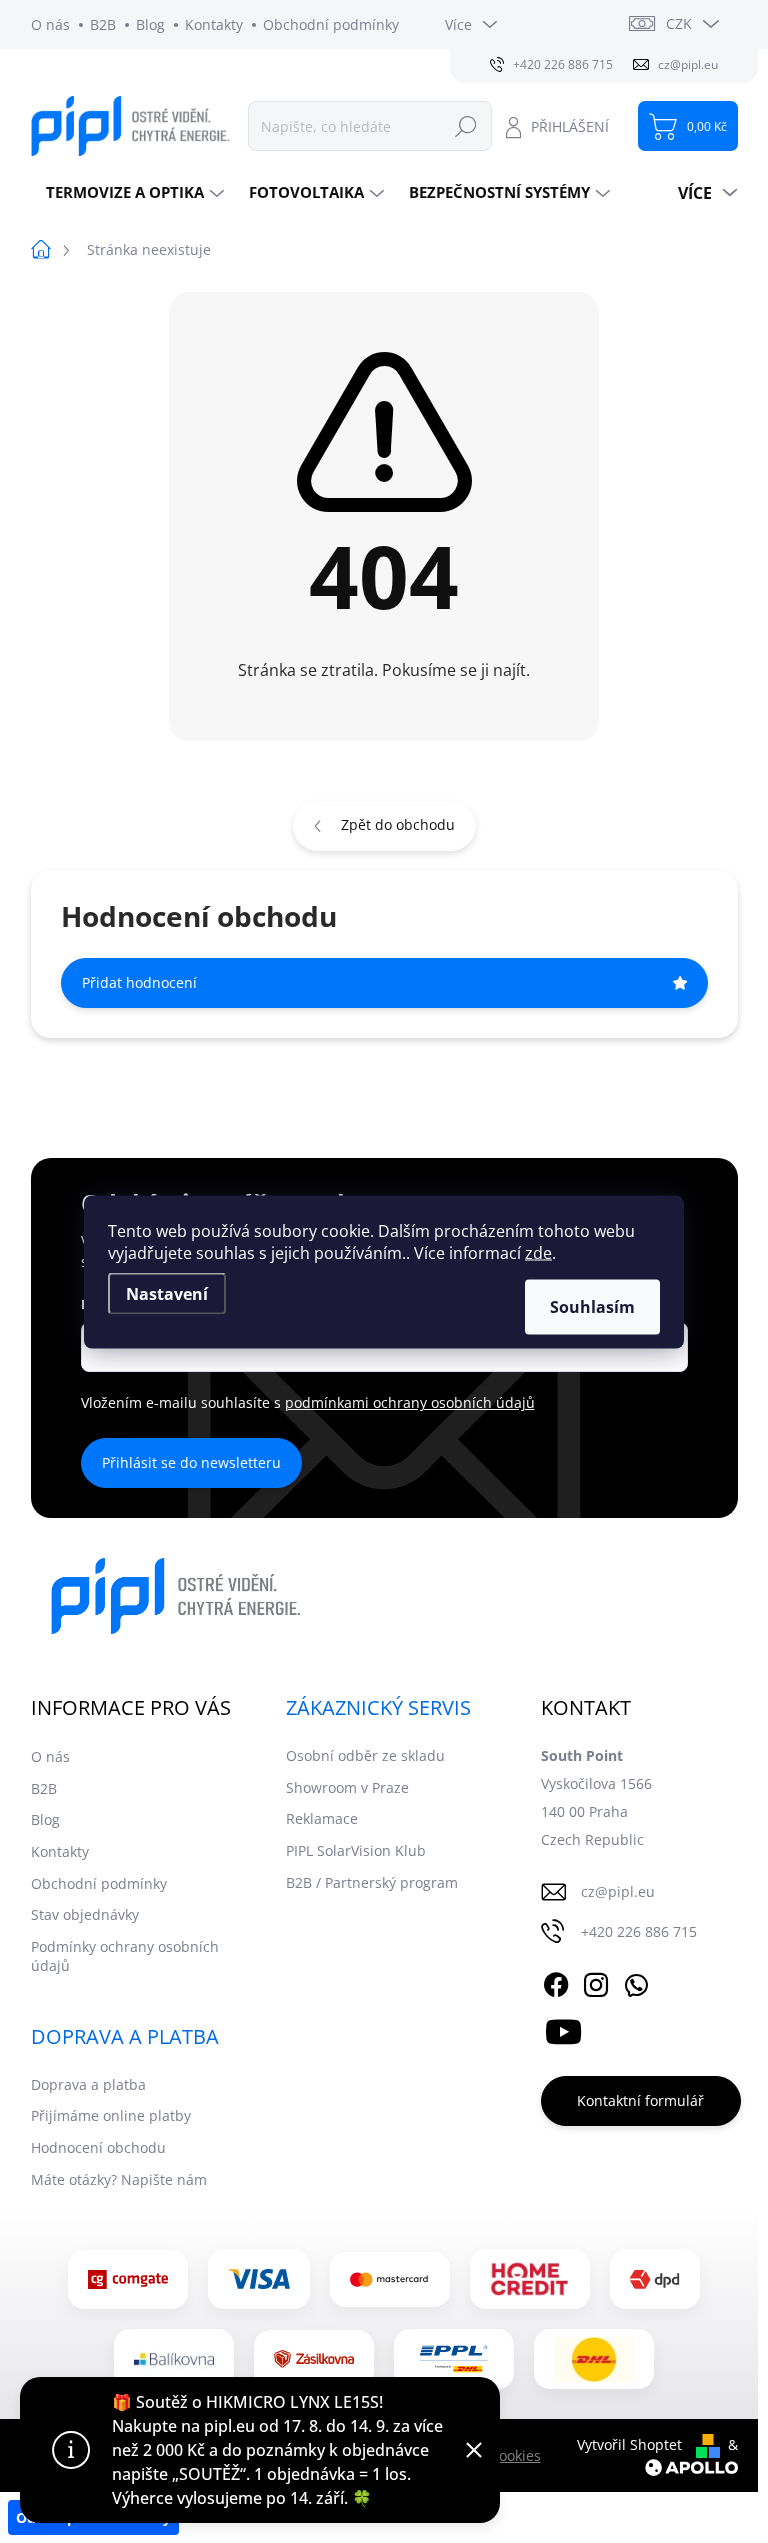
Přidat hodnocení (139, 982)
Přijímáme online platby (111, 2115)
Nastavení (167, 1293)
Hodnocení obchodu (98, 2147)
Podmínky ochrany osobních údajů (125, 1956)
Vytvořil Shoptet (629, 2444)
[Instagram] (596, 1981)
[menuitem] (132, 192)
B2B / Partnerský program (372, 1882)
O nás (50, 24)
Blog (150, 24)
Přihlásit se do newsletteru (191, 1462)
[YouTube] (563, 2028)
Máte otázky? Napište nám (119, 2179)
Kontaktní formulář (640, 2100)
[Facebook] (556, 1981)
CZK (679, 23)
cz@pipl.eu (618, 1891)
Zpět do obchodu (398, 824)
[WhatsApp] (636, 1981)
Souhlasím (592, 1306)
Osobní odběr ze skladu (365, 1755)
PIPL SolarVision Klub (356, 1850)
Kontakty (214, 24)
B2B (103, 24)
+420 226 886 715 (639, 1931)
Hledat (466, 125)
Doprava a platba (88, 2084)
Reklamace (322, 1818)
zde (538, 1252)
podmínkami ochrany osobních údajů (410, 1402)
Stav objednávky (85, 1914)
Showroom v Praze (347, 1787)
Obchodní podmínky (331, 24)
